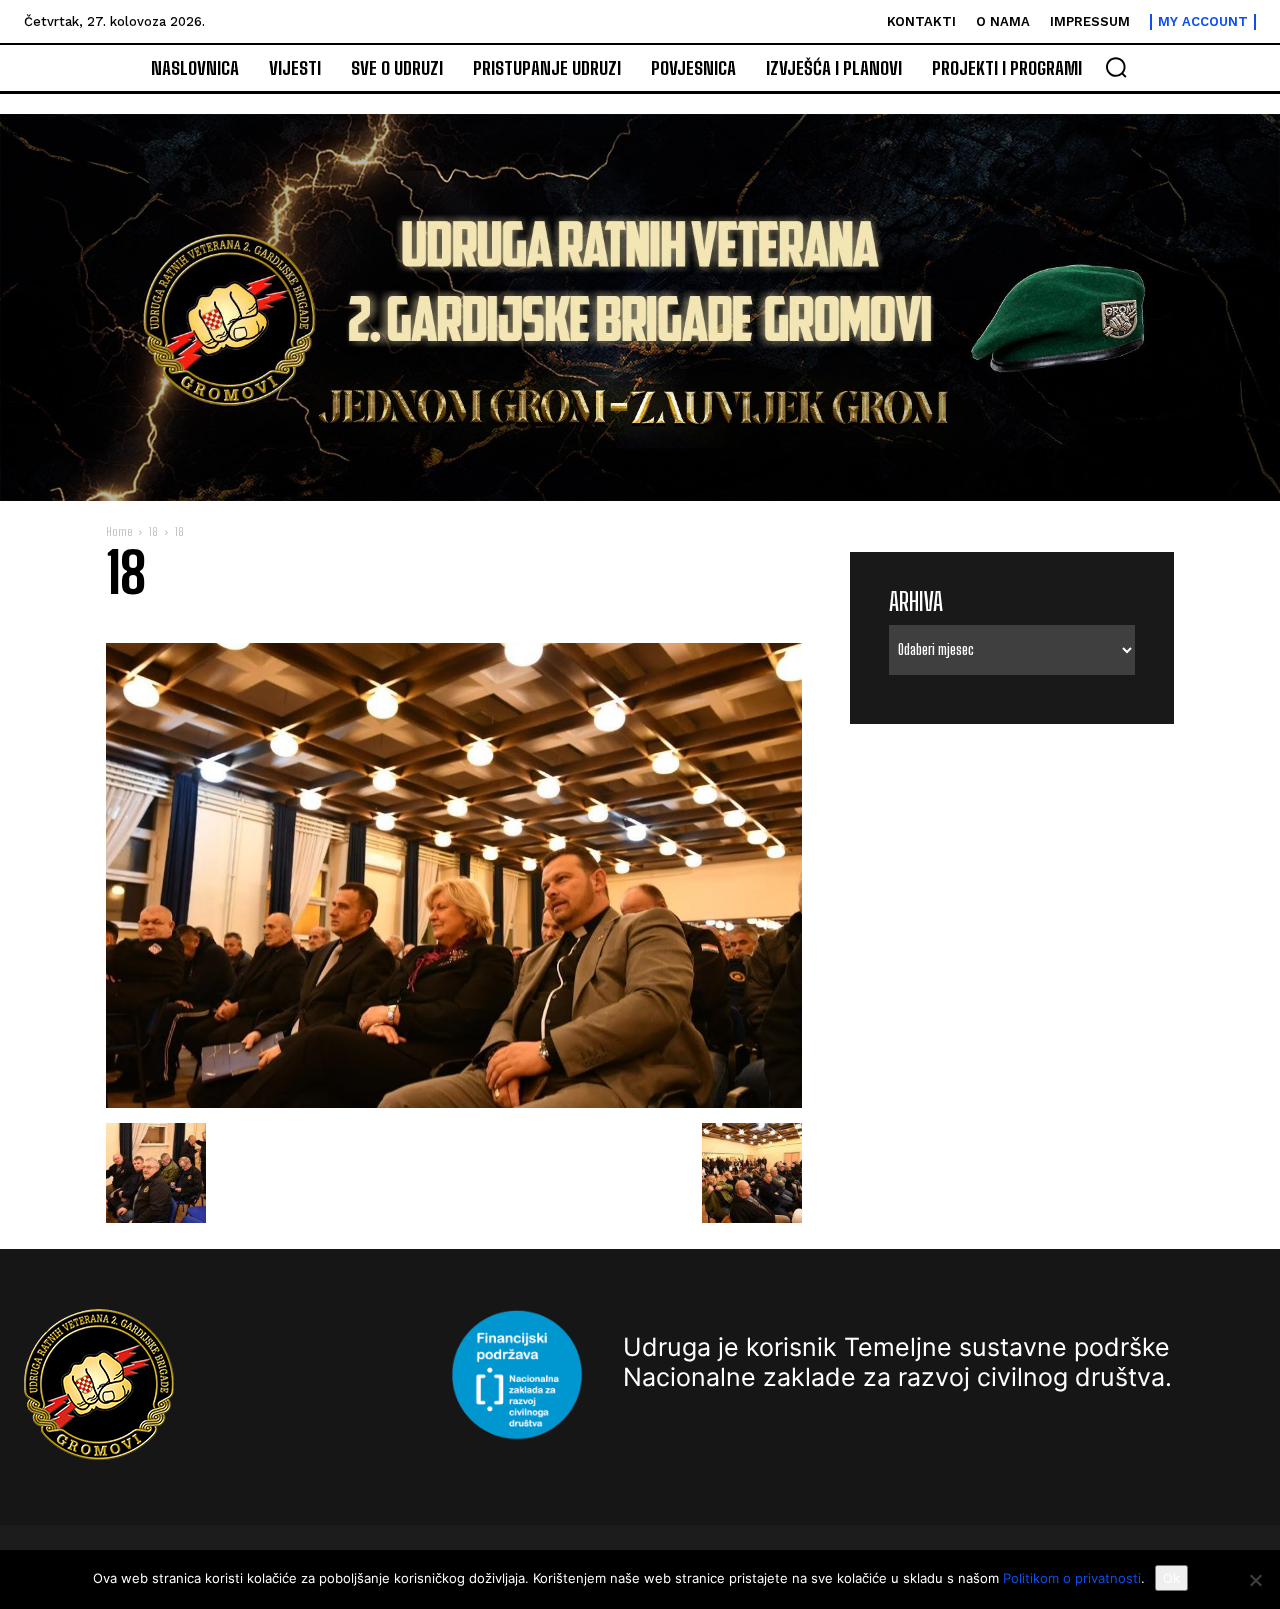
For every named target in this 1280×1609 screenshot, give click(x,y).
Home (119, 531)
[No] (1255, 1580)
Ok (1171, 1578)
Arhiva (916, 601)
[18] (454, 1102)
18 (153, 531)
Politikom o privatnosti (1072, 1578)
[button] (1116, 67)
